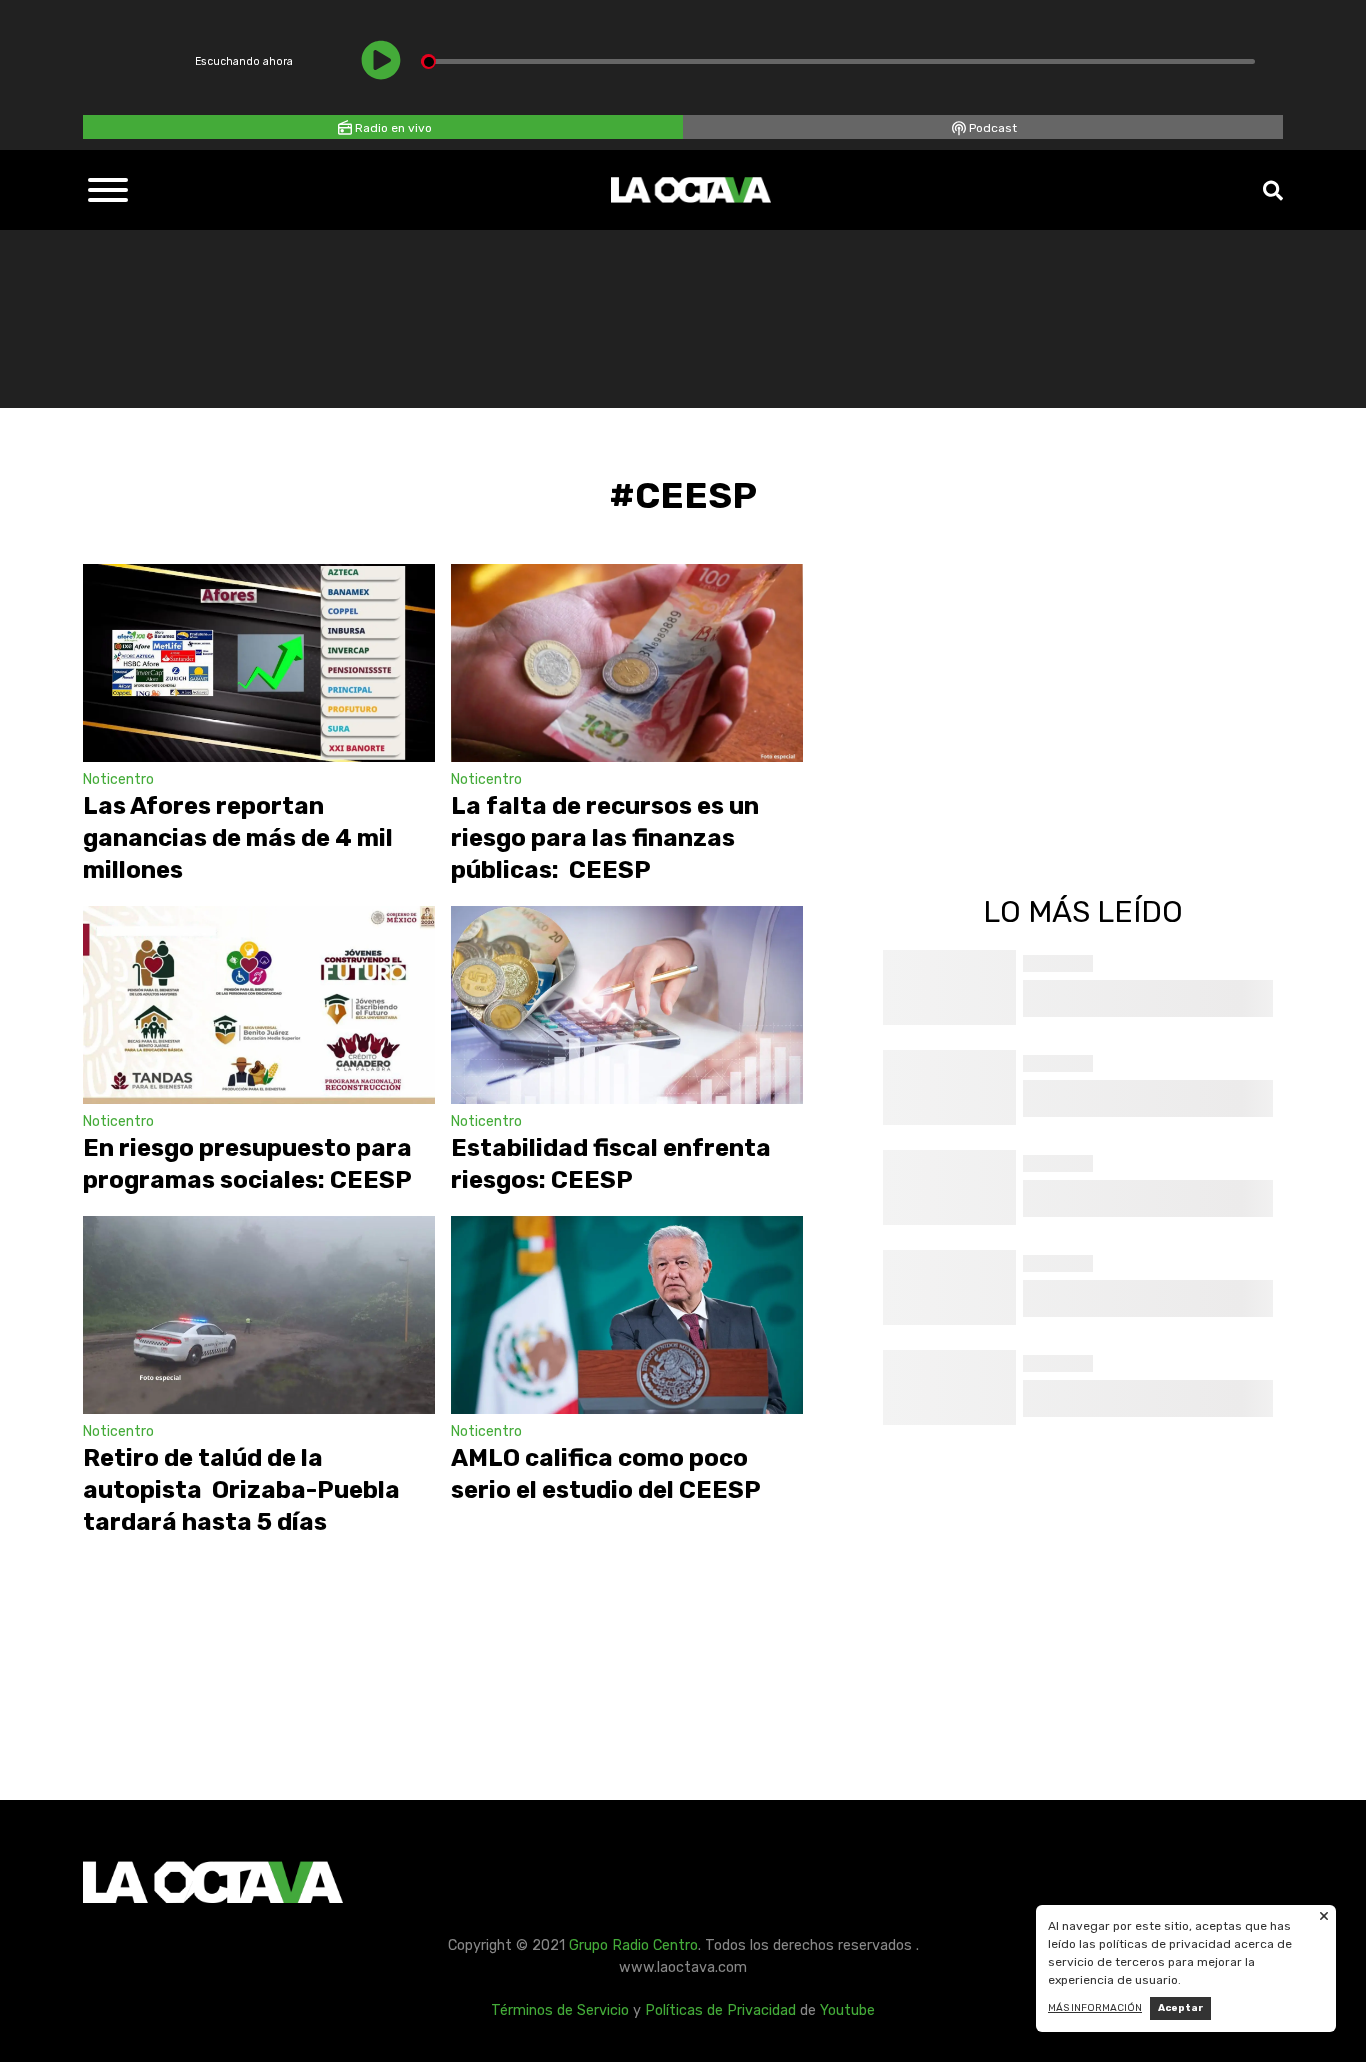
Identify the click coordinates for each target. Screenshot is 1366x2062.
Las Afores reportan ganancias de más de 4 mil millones (238, 838)
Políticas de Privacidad (720, 2010)
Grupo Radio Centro (633, 1945)
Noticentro (118, 779)
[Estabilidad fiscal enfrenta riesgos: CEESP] (627, 1005)
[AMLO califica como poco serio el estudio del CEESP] (627, 1315)
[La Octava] (691, 190)
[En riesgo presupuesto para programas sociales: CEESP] (259, 1005)
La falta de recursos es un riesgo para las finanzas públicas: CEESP (605, 838)
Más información (1095, 2008)
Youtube (847, 2010)
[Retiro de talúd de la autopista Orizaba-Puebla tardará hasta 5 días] (259, 1315)
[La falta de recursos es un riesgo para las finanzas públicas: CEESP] (627, 663)
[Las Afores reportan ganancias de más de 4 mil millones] (259, 663)
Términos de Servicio (560, 2010)
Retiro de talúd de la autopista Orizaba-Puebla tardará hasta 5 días (241, 1490)
